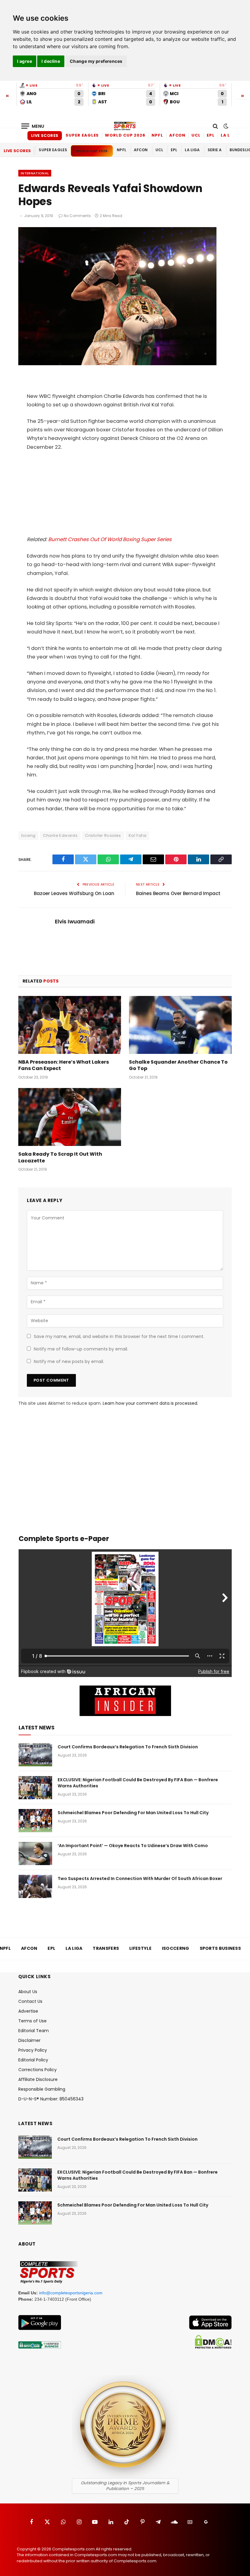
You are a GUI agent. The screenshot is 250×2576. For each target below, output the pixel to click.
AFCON (177, 135)
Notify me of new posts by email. (69, 1361)
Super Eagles (82, 135)
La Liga (230, 135)
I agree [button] (25, 61)
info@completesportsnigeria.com (71, 2293)
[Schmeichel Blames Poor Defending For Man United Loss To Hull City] (35, 1821)
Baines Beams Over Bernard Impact (178, 893)
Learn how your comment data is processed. (150, 1403)
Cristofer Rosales (103, 835)
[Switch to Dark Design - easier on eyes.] (225, 126)
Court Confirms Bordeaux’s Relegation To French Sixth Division (128, 1747)
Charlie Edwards (60, 835)
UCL (196, 135)
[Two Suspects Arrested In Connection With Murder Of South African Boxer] (35, 1886)
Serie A (215, 150)
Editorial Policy (33, 2060)
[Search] (215, 126)
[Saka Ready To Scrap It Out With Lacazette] (70, 1117)
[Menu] (33, 126)
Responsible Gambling (42, 2089)
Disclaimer (29, 2040)
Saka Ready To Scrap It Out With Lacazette (60, 1158)
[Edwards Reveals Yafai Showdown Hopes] (117, 364)
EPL (211, 135)
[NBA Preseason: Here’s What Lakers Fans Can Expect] (70, 1025)
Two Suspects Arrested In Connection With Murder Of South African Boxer (140, 1878)
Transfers (106, 1948)
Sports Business (220, 1948)
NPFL (157, 135)
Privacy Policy (33, 2050)
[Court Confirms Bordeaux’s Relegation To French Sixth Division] (35, 1755)
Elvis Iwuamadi (75, 922)
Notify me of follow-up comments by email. (81, 1349)
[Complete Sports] (125, 126)
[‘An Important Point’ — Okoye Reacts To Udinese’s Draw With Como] (35, 1854)
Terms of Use (32, 2021)
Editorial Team (34, 2031)
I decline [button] (51, 61)
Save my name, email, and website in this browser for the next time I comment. (119, 1336)
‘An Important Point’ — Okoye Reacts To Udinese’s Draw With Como (133, 1846)
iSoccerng (176, 1948)
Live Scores (45, 136)
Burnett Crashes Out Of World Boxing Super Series (110, 539)
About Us (28, 1992)
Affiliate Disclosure (38, 2079)
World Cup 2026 (125, 135)
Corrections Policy (37, 2070)
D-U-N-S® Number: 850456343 (51, 2099)
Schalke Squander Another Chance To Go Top (178, 1065)
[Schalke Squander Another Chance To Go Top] (180, 1025)
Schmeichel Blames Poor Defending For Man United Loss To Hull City (133, 1813)
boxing (28, 835)
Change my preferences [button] (96, 61)
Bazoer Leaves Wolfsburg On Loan (74, 893)
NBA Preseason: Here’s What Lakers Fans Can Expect (64, 1065)
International (35, 173)
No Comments (77, 216)
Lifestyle (140, 1948)
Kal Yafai (138, 835)
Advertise (28, 2011)
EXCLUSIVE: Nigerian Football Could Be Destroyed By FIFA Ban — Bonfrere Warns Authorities (138, 1783)
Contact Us (30, 2001)
